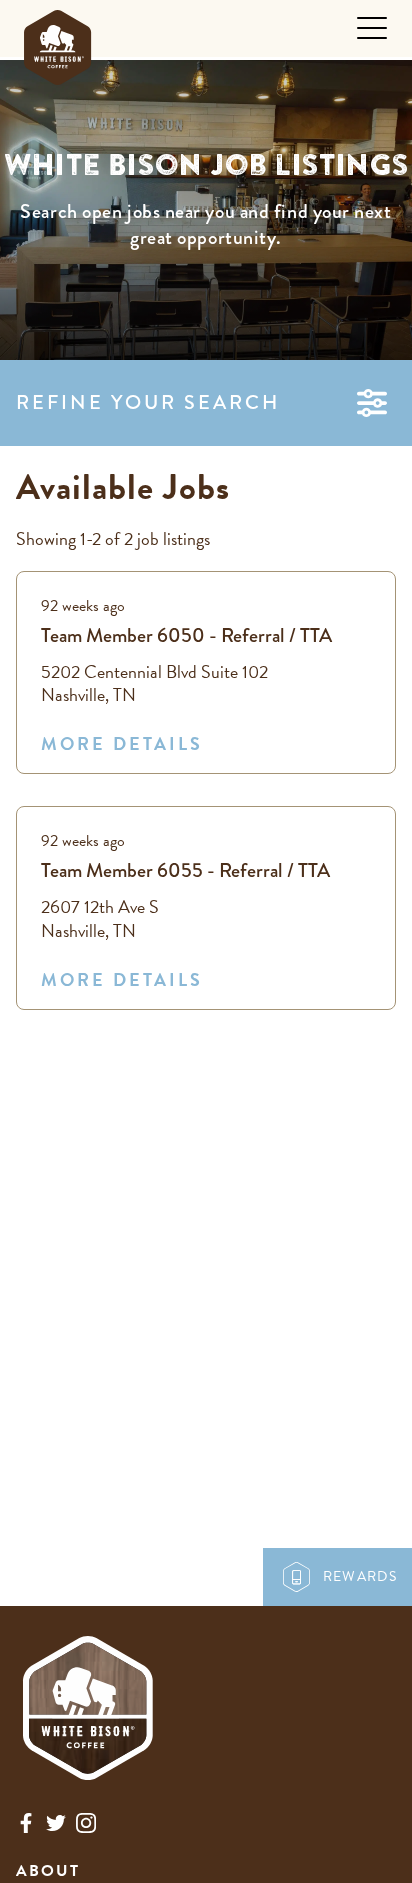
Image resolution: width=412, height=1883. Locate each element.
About (48, 1871)
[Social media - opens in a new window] (26, 1827)
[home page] (57, 42)
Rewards (360, 1576)
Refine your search (148, 402)
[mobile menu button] (372, 28)
